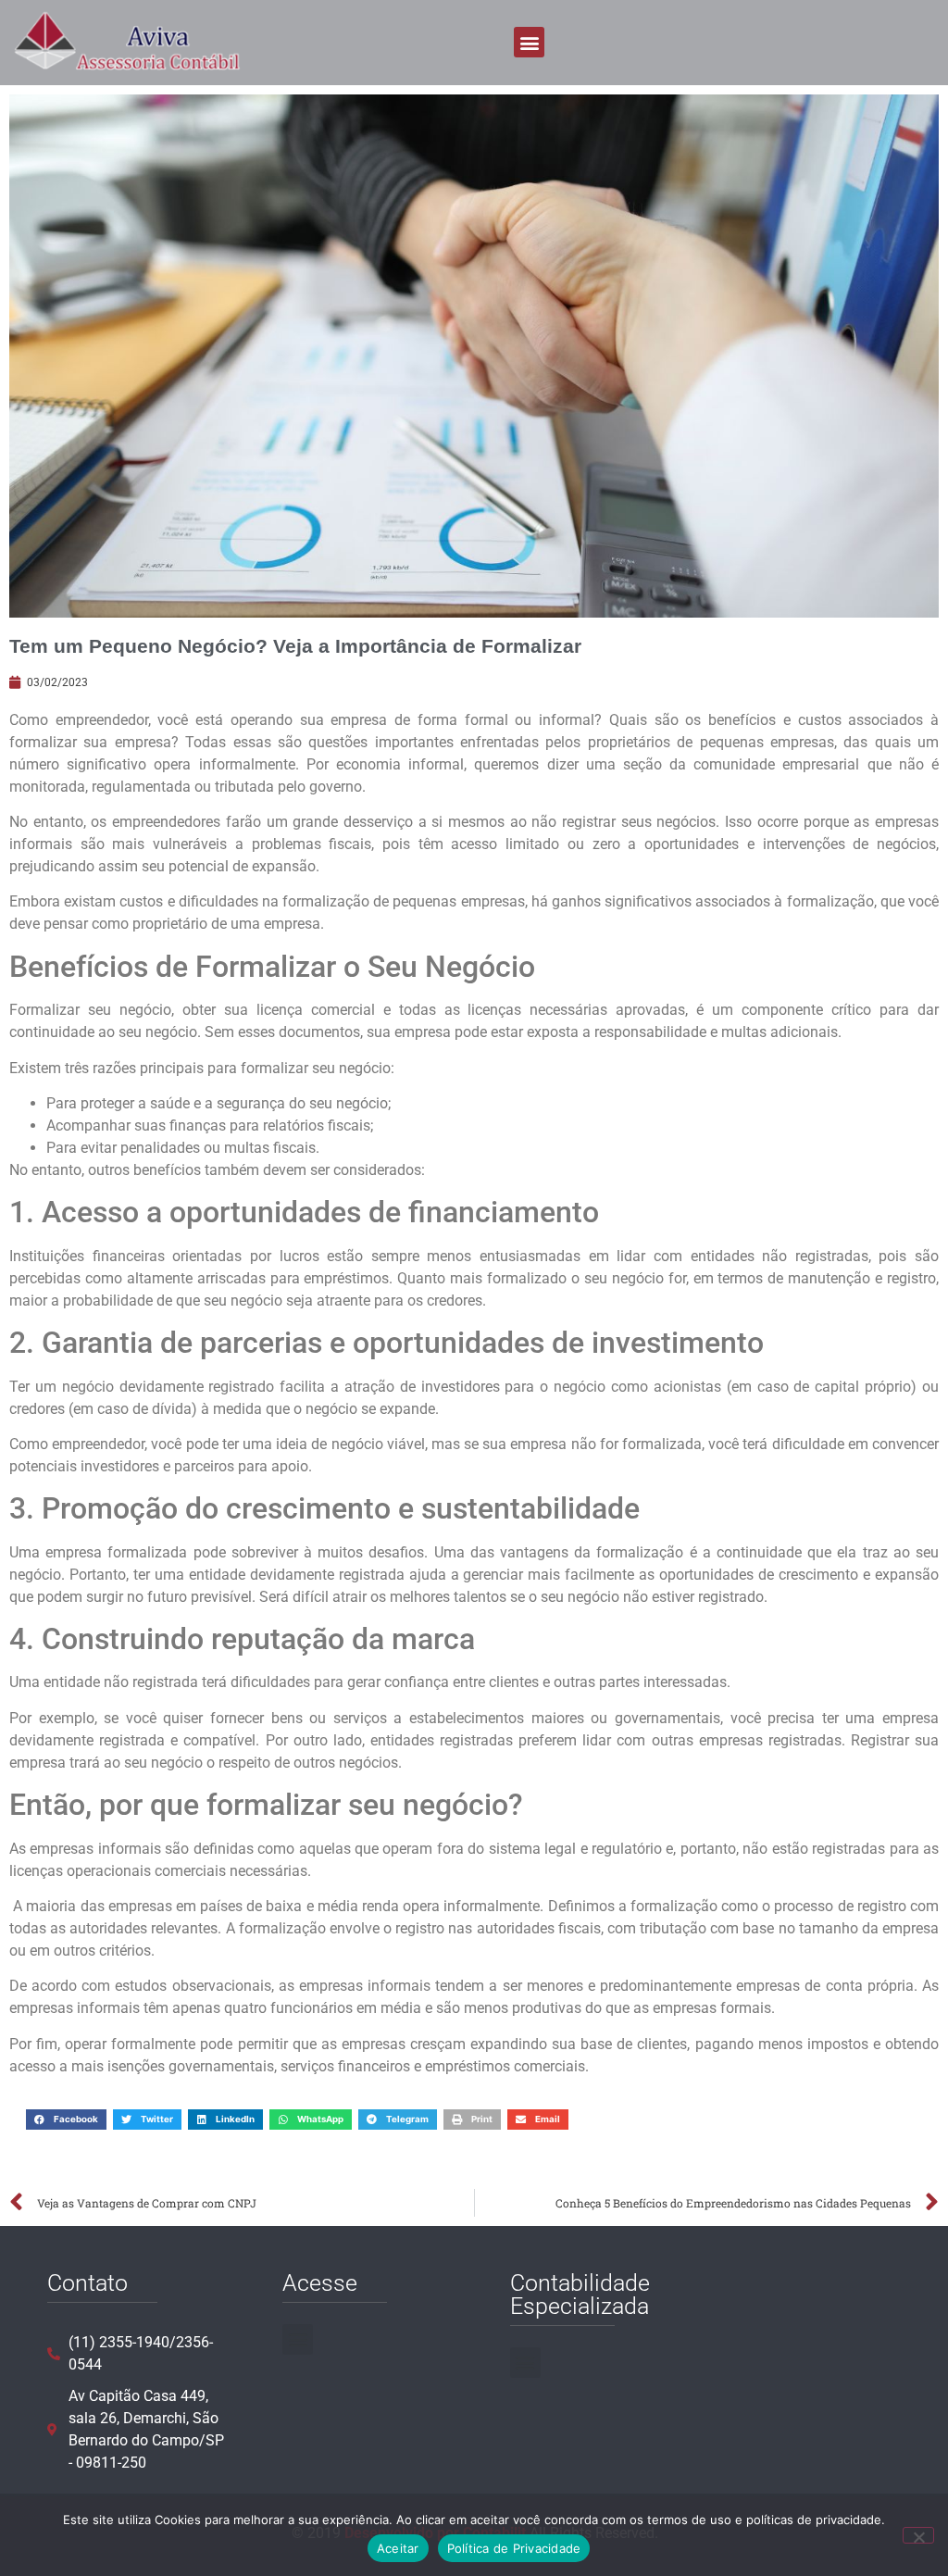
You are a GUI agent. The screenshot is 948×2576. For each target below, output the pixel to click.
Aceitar (398, 2548)
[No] (918, 2535)
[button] (529, 42)
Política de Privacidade (514, 2548)
